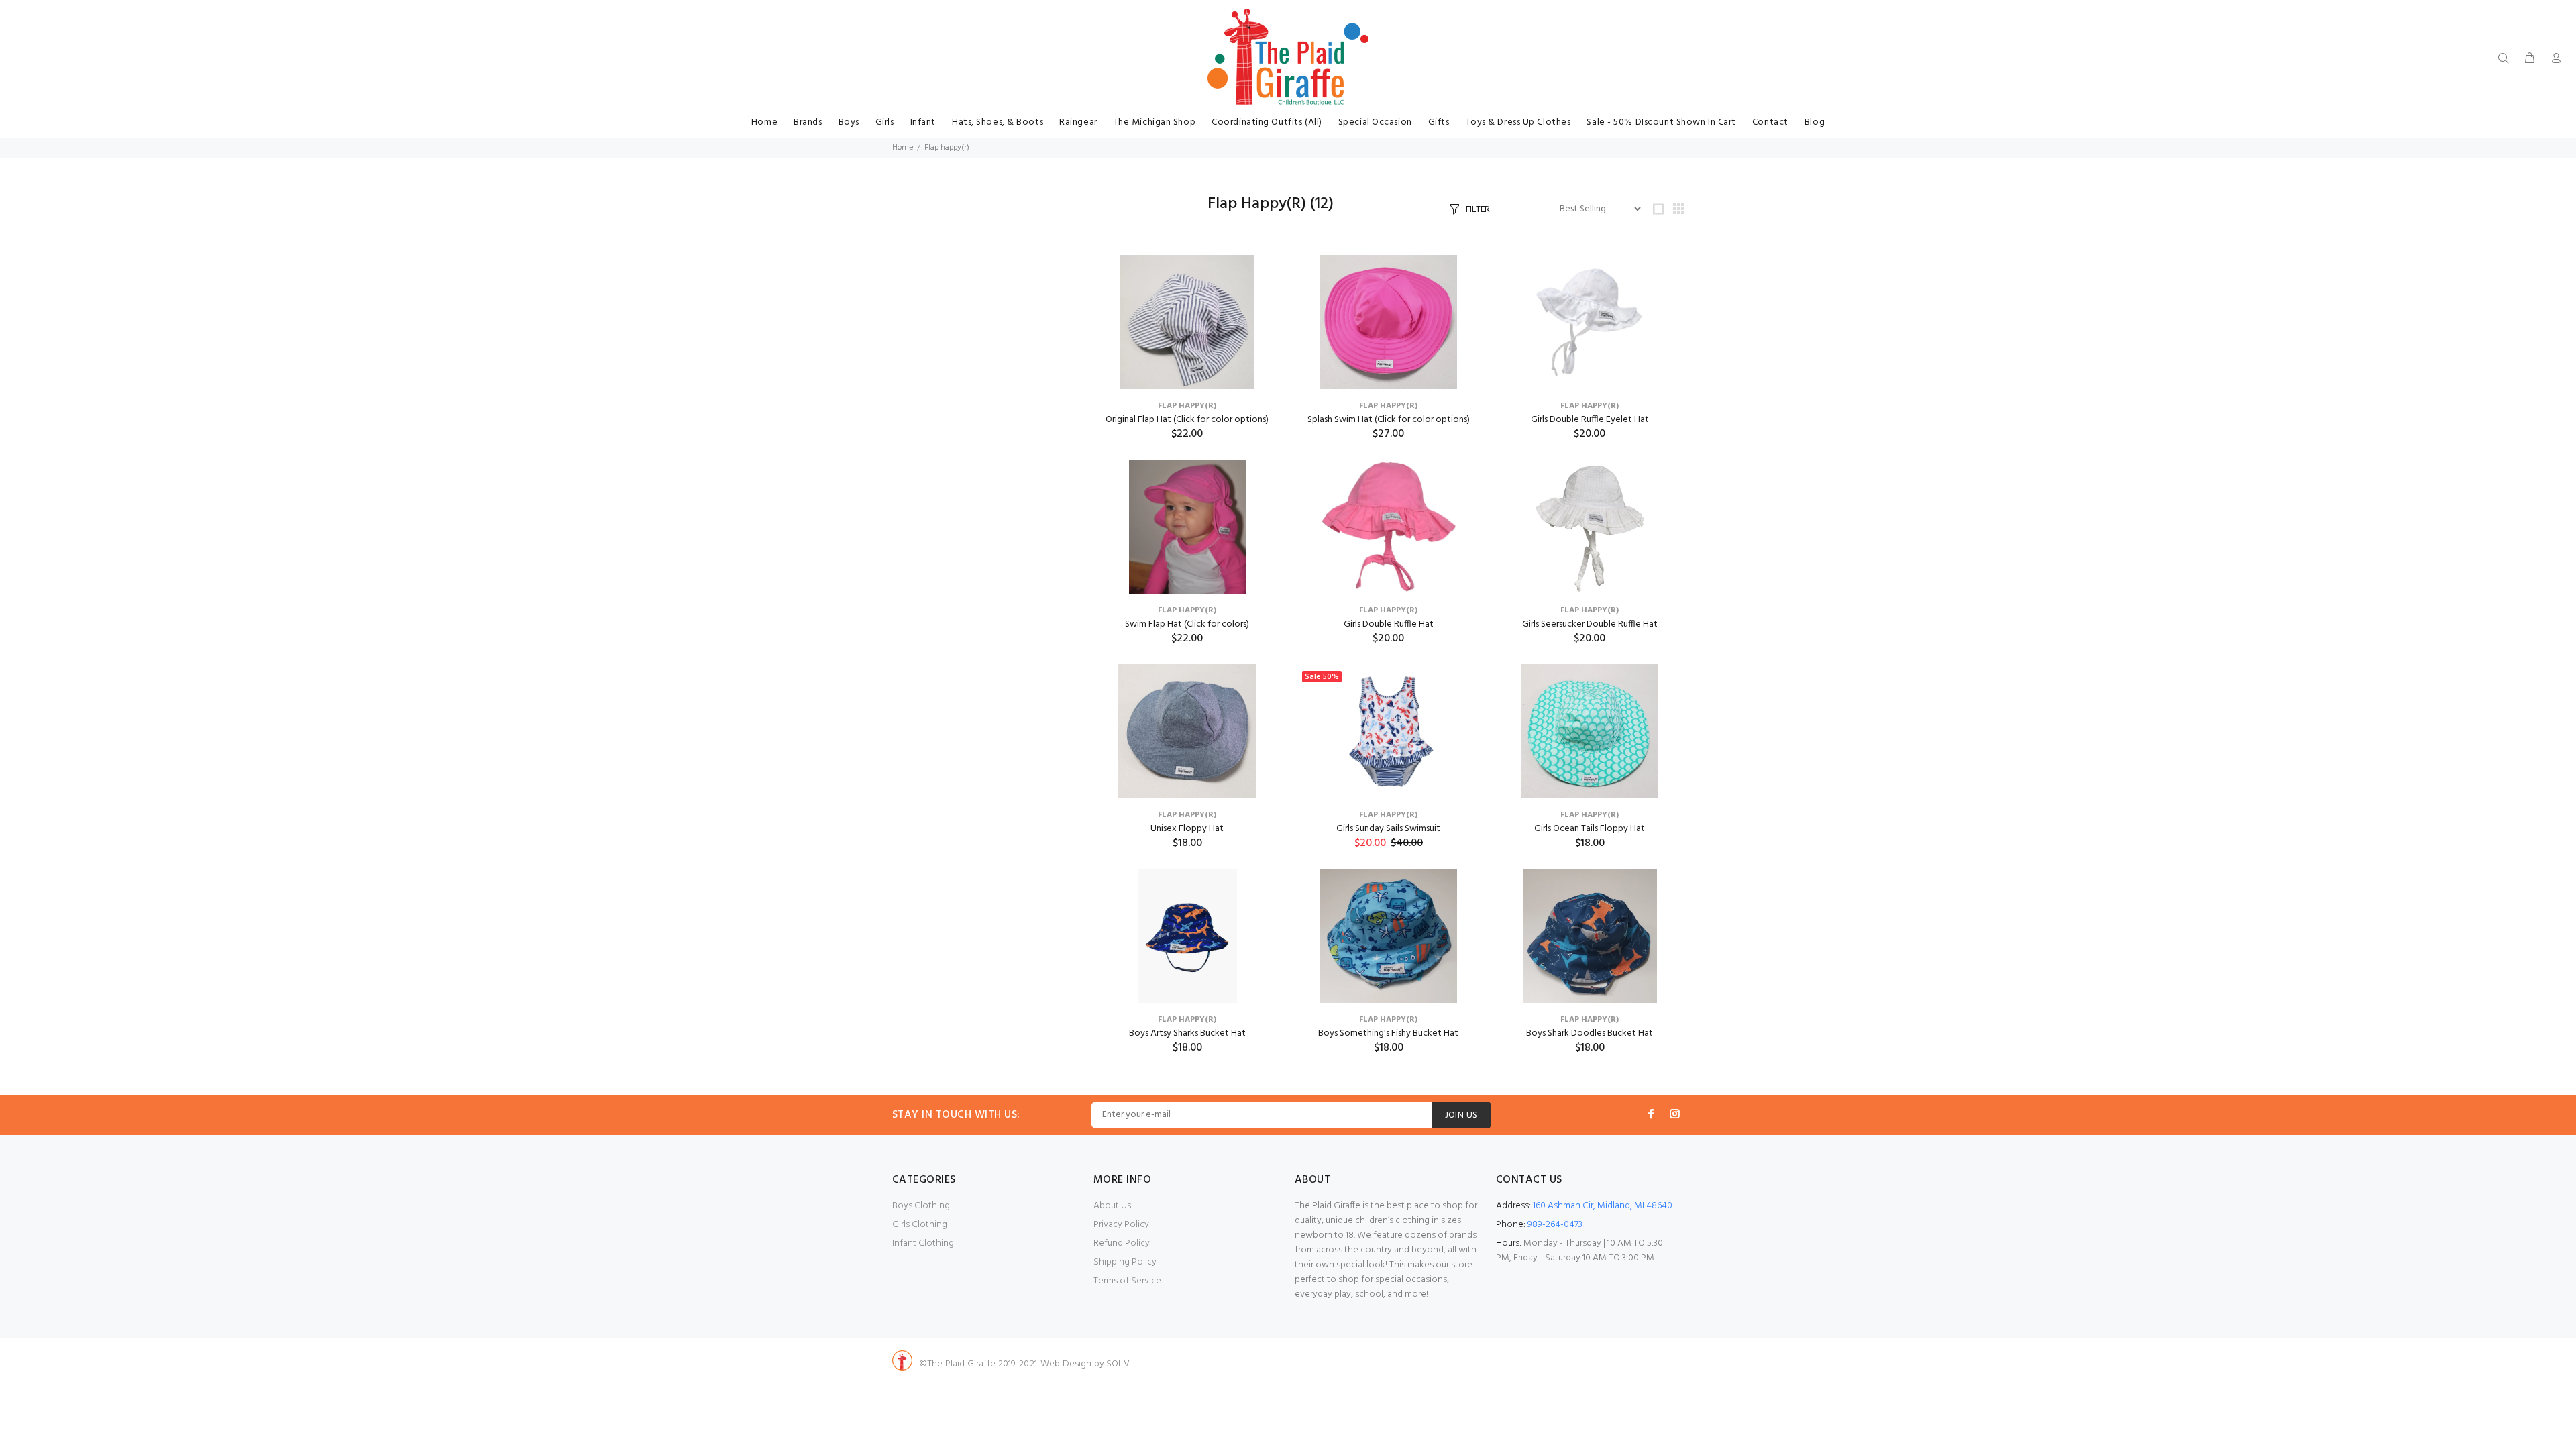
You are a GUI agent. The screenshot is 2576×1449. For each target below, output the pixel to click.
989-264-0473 (1555, 1225)
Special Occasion (1375, 122)
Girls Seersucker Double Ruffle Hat (1590, 624)
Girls (885, 122)
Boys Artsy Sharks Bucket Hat (1187, 1033)
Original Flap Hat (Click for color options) (1187, 420)
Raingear (1078, 122)
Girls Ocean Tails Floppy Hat (1590, 829)
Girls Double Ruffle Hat (1389, 624)
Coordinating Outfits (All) (1267, 122)
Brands (808, 122)
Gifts (1439, 122)
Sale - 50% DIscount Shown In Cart (1661, 122)
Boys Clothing (921, 1206)
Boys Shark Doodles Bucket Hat (1590, 1033)
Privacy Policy (1121, 1225)
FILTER (1478, 210)
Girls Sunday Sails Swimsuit (1388, 829)
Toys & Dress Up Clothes (1518, 122)
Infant (923, 122)
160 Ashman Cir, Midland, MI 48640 (1603, 1206)
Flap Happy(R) (1187, 406)
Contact (1770, 122)
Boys (849, 122)
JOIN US (1461, 1115)
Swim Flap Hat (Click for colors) (1187, 624)
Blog (1815, 122)
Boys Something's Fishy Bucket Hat (1388, 1033)
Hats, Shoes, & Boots (998, 122)
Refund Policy (1122, 1243)
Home (764, 122)
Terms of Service (1127, 1281)
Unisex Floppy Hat (1187, 829)
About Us (1112, 1206)
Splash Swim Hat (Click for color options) (1389, 420)
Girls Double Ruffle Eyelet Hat (1590, 420)
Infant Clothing (923, 1243)
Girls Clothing (920, 1225)
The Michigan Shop (1155, 122)
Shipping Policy (1125, 1262)
